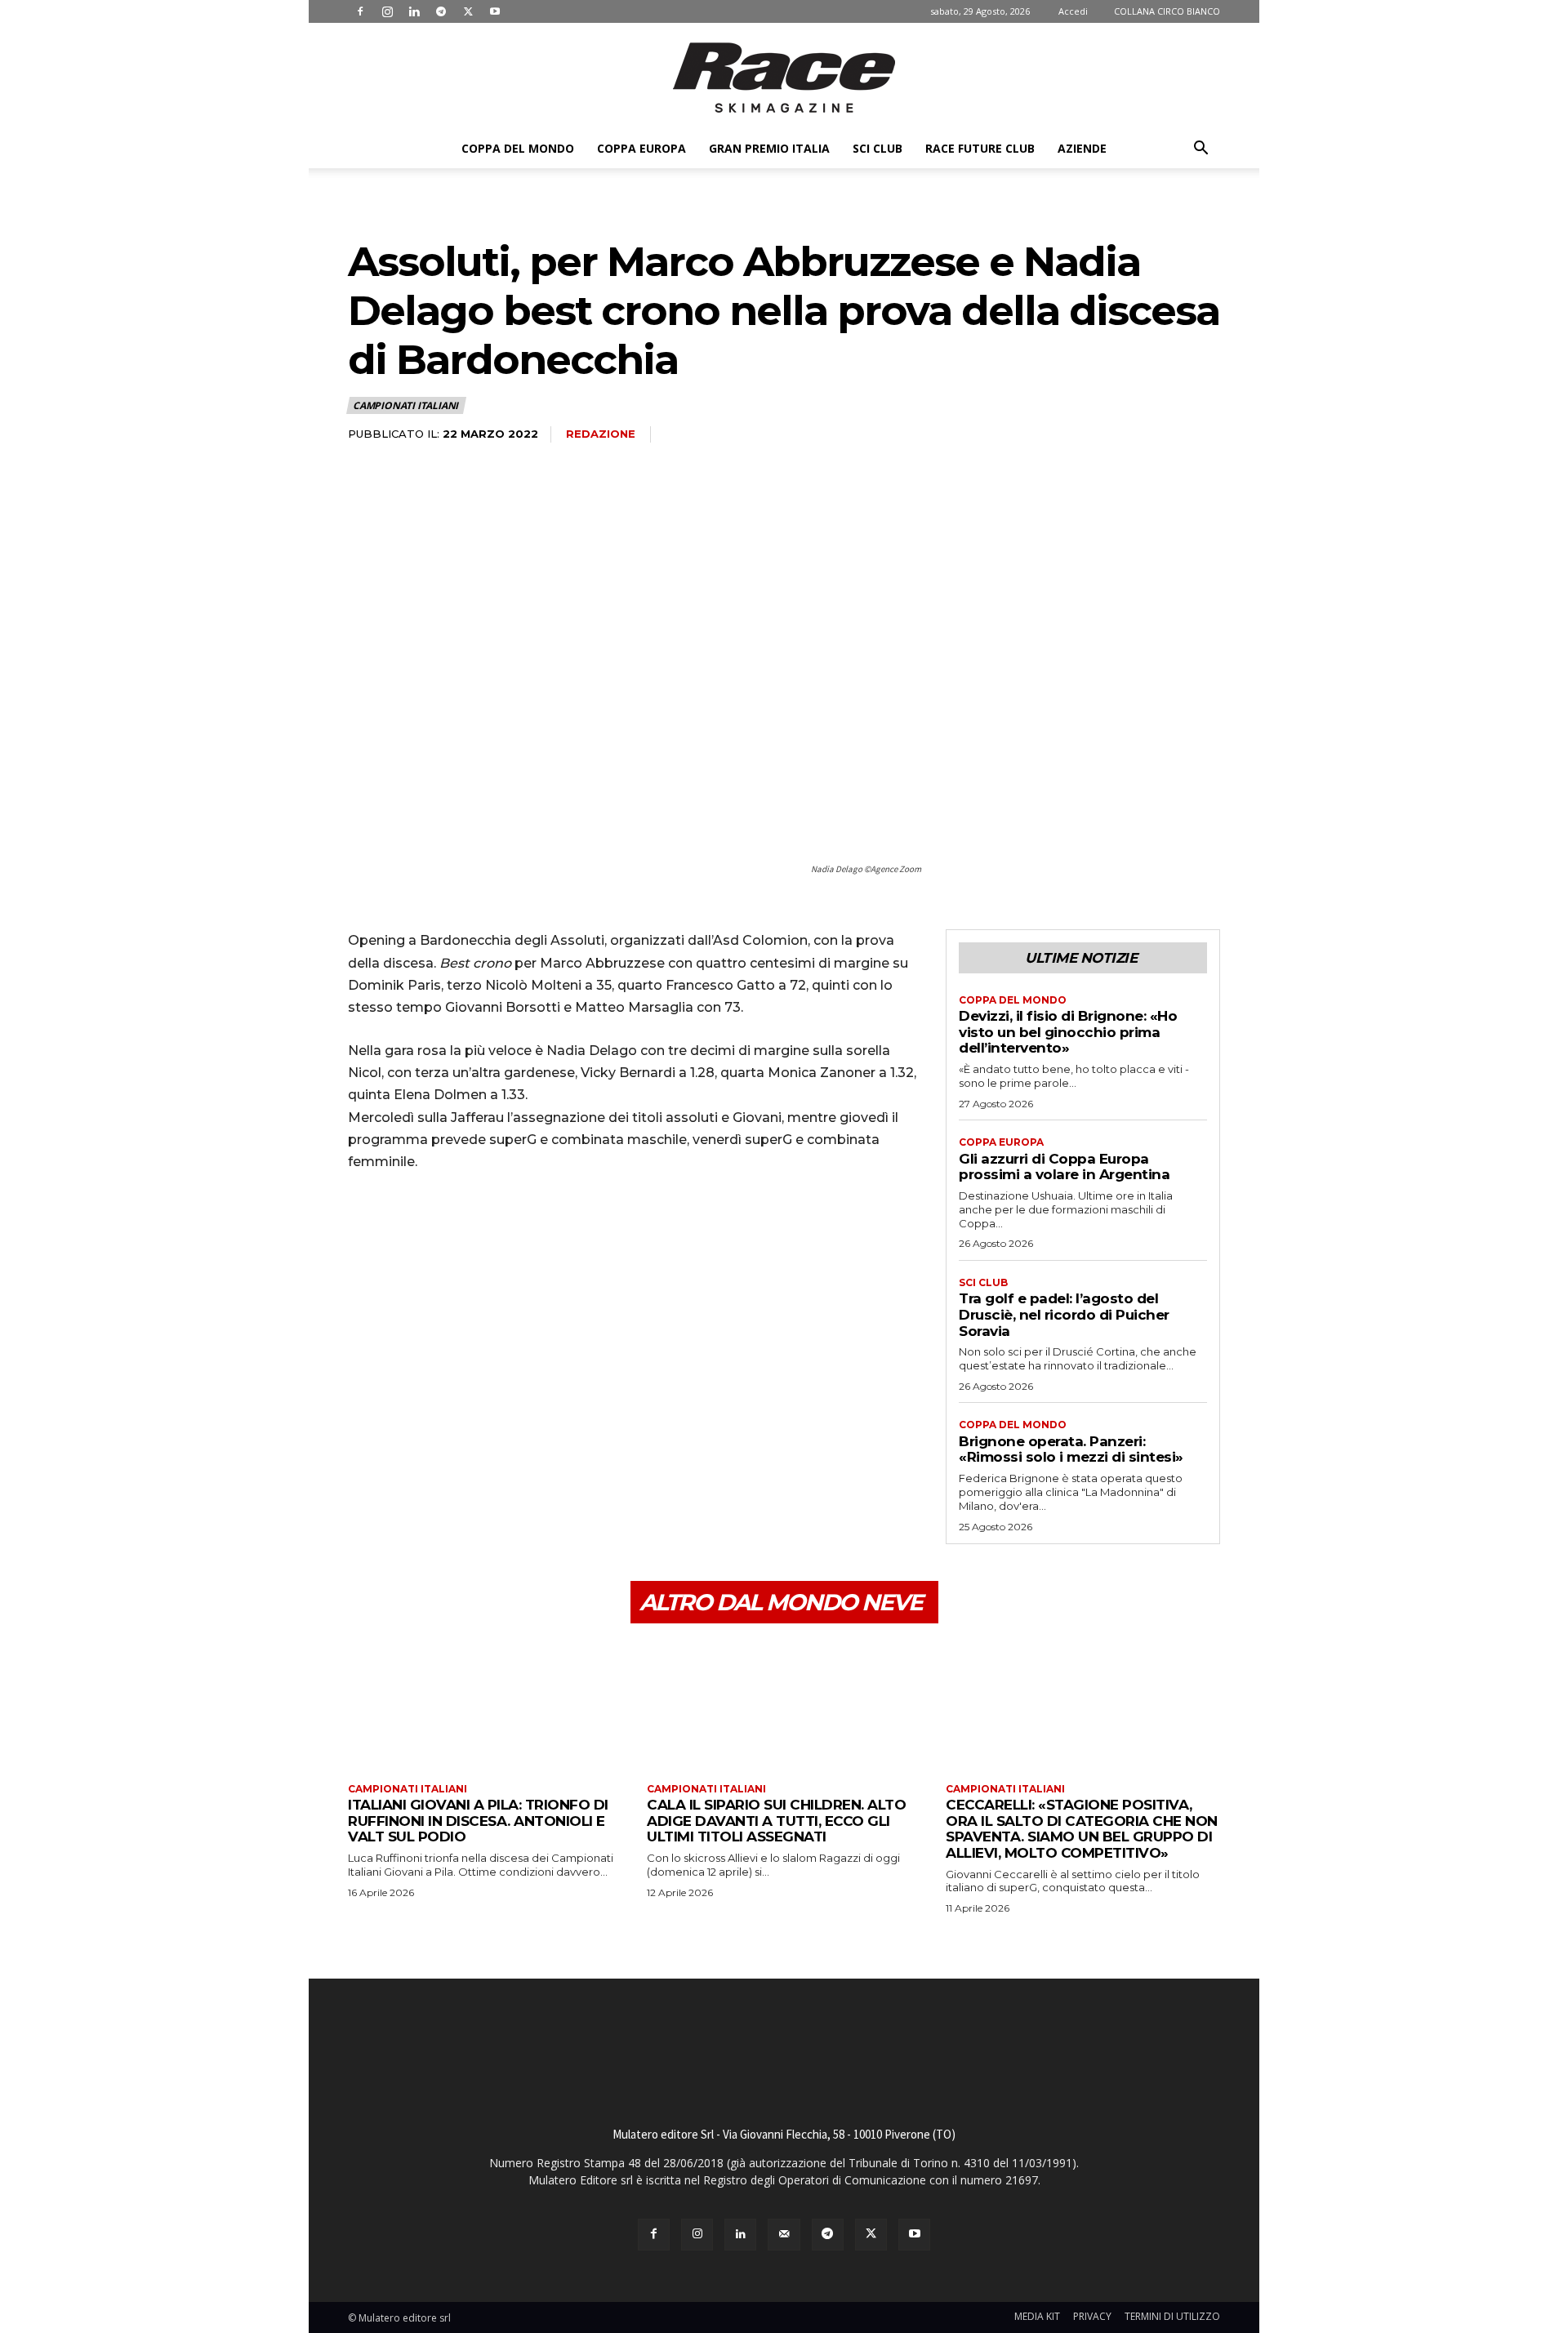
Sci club (878, 148)
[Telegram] (441, 11)
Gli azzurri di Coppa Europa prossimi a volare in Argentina (1064, 1167)
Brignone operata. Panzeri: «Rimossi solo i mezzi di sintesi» (1071, 1449)
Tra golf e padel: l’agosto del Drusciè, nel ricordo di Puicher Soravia (1064, 1314)
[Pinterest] (439, 1231)
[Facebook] (360, 11)
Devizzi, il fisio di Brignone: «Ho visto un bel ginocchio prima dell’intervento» (1068, 1032)
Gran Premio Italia (769, 148)
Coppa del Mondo (518, 148)
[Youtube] (495, 11)
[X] (468, 11)
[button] (1200, 150)
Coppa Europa (641, 148)
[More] (515, 1231)
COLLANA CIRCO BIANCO (1167, 11)
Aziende (1082, 148)
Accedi (1073, 11)
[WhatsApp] (477, 1231)
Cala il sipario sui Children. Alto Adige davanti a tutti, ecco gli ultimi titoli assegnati (776, 1821)
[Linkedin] (414, 11)
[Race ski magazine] (784, 78)
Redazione (601, 434)
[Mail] (784, 2235)
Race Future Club (980, 148)
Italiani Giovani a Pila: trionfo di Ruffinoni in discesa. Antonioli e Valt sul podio (478, 1821)
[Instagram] (387, 11)
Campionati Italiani (405, 405)
